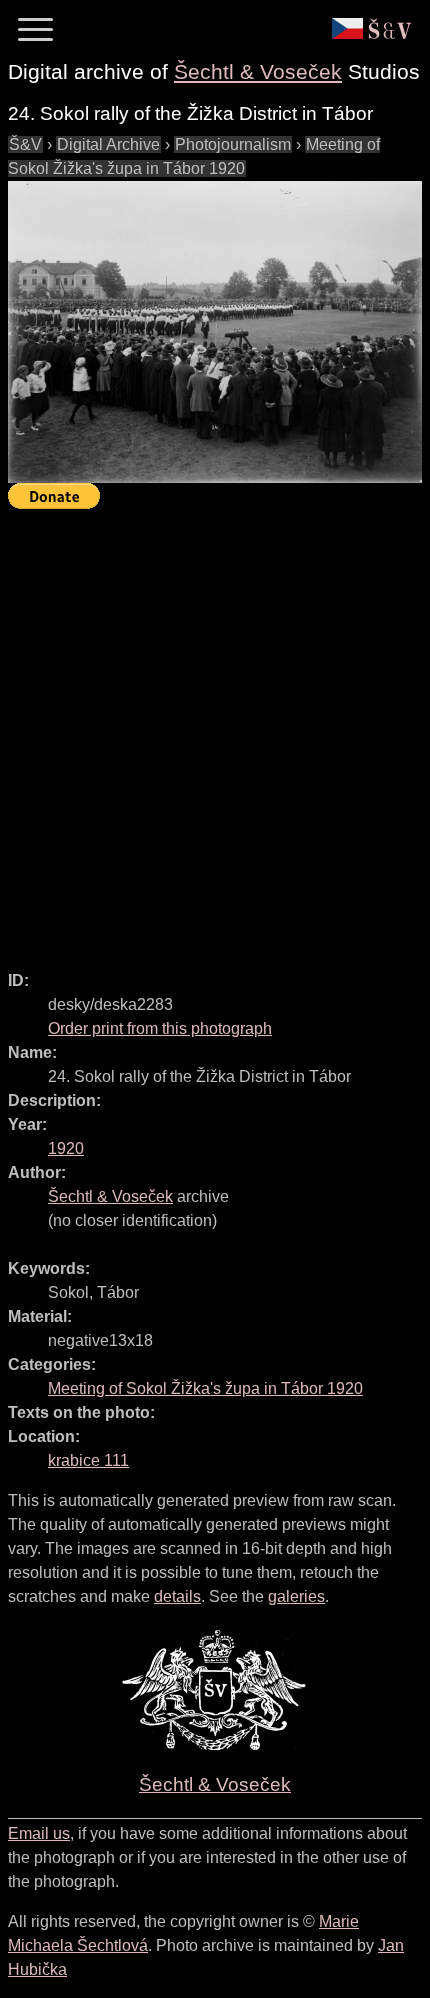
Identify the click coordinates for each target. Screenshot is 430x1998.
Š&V (25, 144)
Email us (39, 1833)
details (177, 1596)
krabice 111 (88, 1460)
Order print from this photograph (160, 1028)
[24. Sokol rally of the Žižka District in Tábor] (215, 332)
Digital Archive (108, 144)
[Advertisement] (215, 731)
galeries (296, 1596)
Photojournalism (233, 144)
